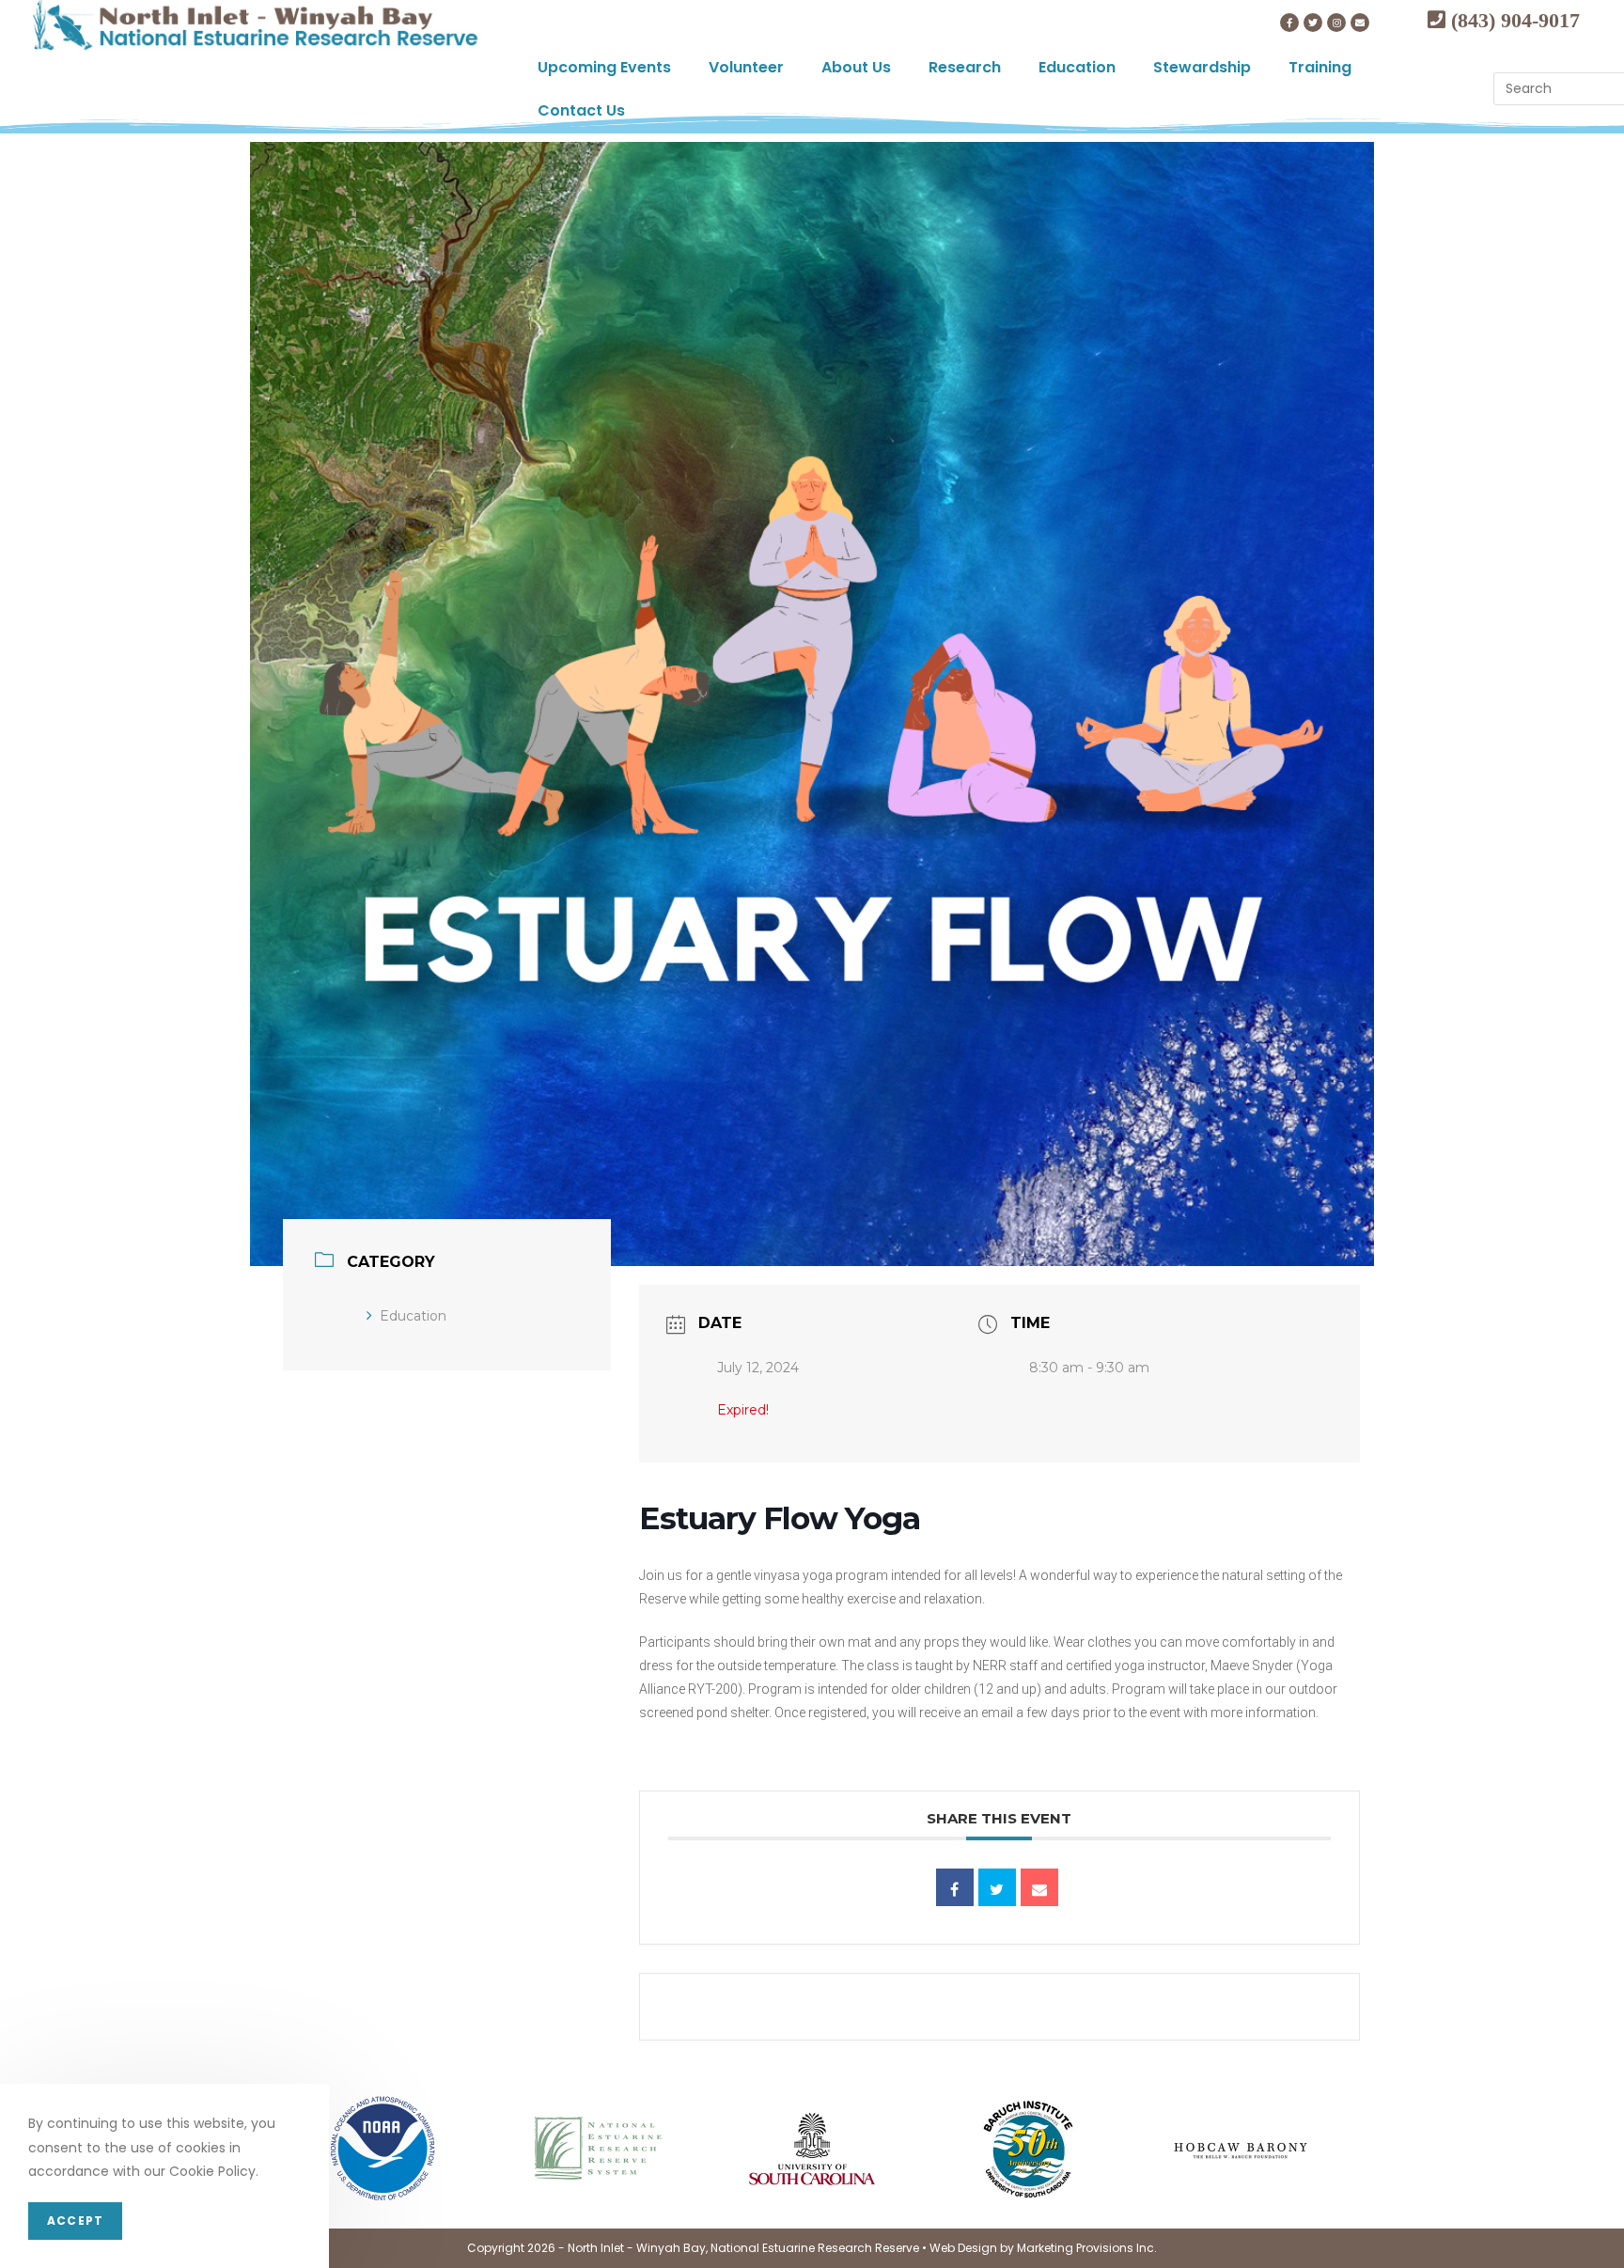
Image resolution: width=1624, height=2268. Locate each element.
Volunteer (746, 67)
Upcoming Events (604, 67)
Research (965, 67)
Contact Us (581, 110)
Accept (75, 2221)
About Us (856, 67)
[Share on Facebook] (955, 1887)
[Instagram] (1336, 23)
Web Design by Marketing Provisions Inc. (1043, 2248)
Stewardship (1202, 67)
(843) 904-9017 (1513, 20)
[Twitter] (1313, 23)
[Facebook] (1289, 23)
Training (1320, 67)
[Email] (1039, 1887)
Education (1077, 67)
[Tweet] (997, 1887)
